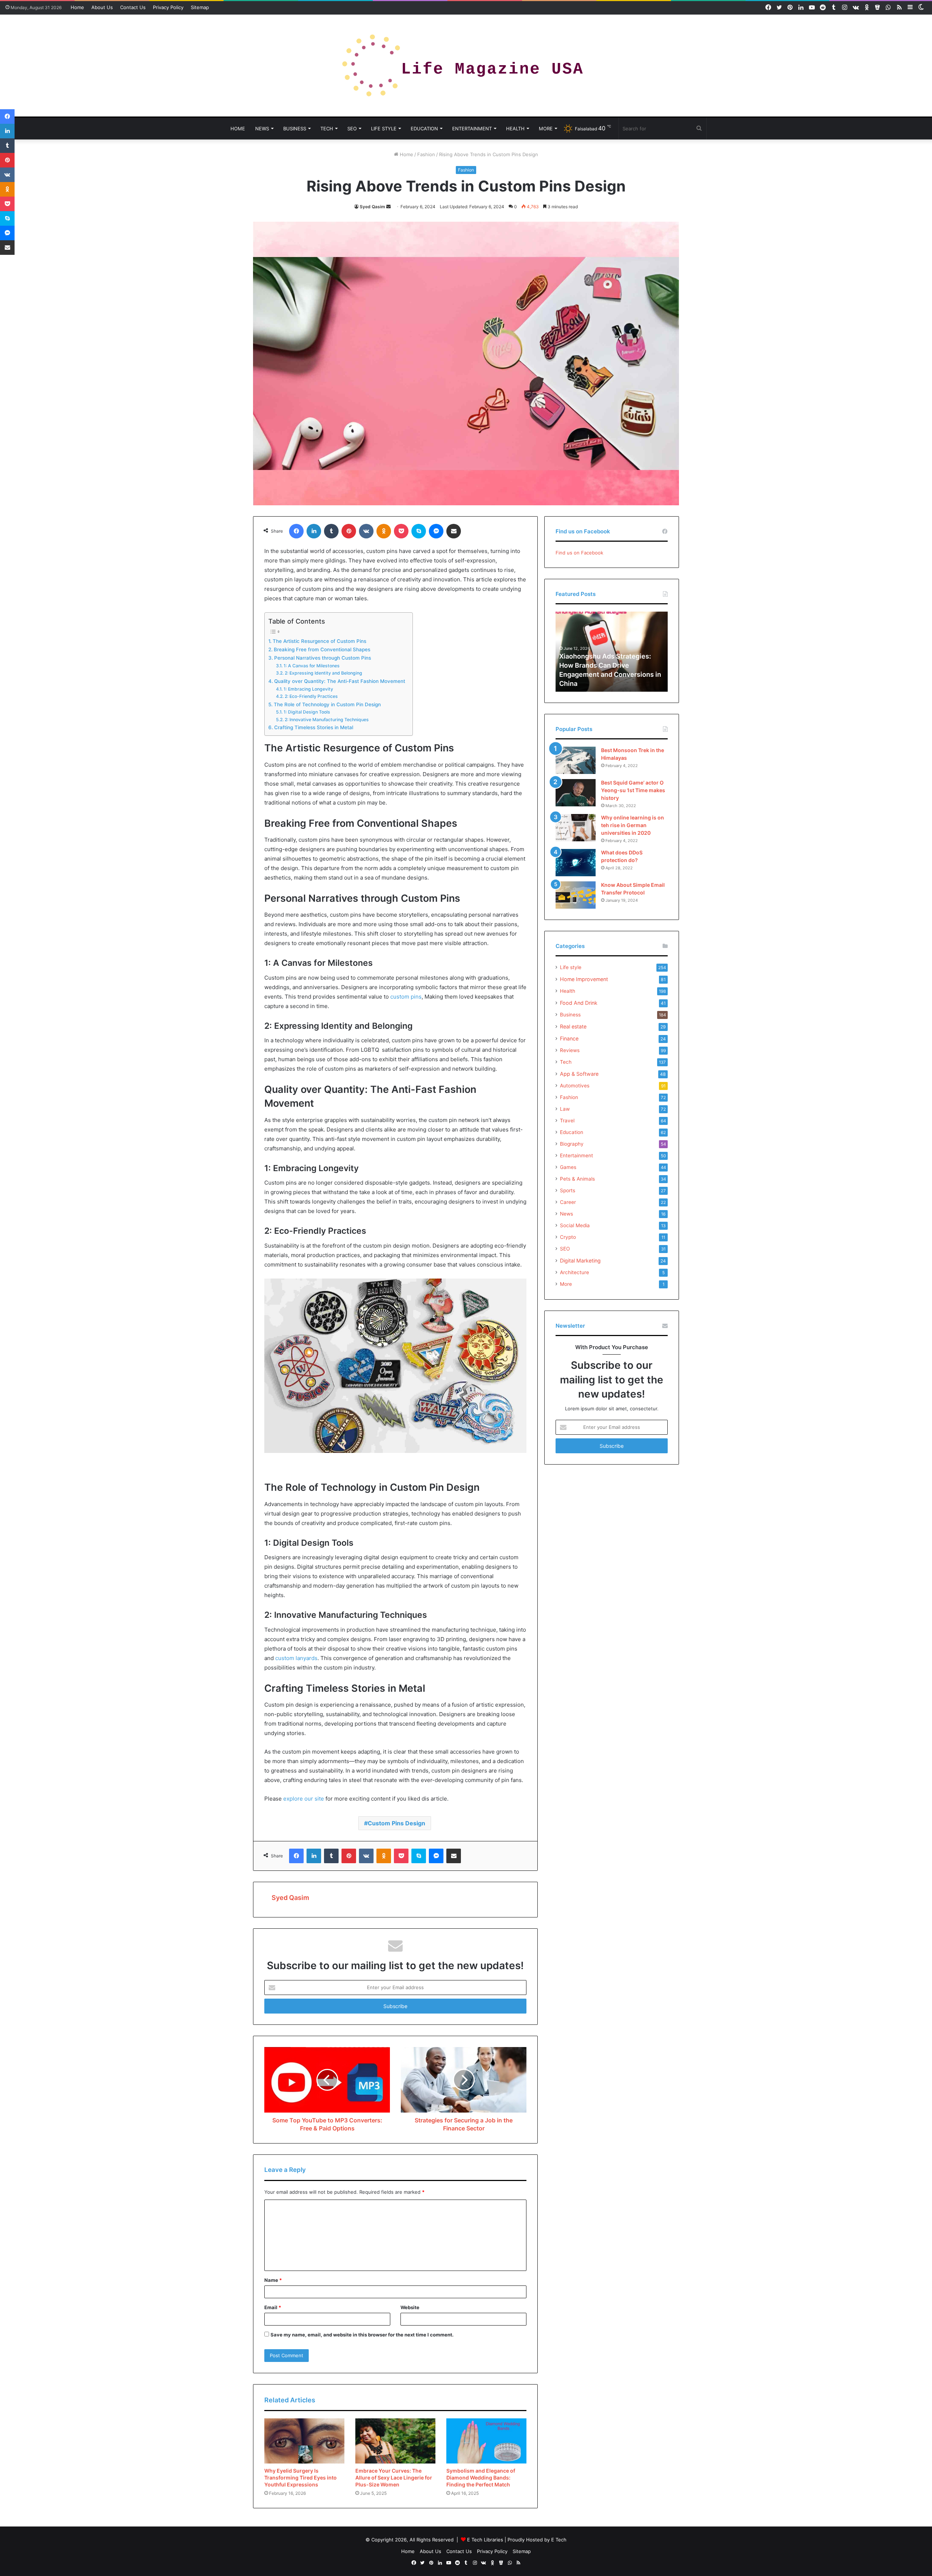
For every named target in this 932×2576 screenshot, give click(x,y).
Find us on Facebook (579, 553)
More (546, 129)
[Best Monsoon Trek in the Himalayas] (576, 760)
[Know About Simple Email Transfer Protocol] (576, 895)
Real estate (573, 1026)
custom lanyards (296, 1658)
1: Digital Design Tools (307, 712)
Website (410, 2307)
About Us (102, 7)
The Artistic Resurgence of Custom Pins (319, 641)
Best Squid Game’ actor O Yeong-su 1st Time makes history (633, 790)
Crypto (568, 1237)
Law (565, 1109)
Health (515, 129)
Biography (572, 1144)
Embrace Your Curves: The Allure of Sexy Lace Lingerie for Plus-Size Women (394, 2478)
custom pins (406, 997)
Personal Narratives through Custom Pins (323, 658)
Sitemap (200, 7)
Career (568, 1202)
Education (424, 129)
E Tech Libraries (485, 2540)
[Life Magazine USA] (466, 66)
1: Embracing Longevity (308, 689)
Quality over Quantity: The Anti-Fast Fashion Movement (340, 681)
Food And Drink (579, 1003)
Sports (568, 1190)
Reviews (570, 1050)
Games (568, 1167)
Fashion (426, 154)
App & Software (579, 1074)
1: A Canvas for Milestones (311, 666)
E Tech (559, 2540)
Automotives (575, 1086)
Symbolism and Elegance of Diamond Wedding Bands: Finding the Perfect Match (481, 2478)
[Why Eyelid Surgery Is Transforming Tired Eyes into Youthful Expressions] (304, 2441)
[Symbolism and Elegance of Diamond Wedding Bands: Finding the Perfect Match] (486, 2441)
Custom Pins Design (396, 1823)
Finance (569, 1038)
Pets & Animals (577, 1179)
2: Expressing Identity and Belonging (323, 673)
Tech (327, 129)
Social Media (575, 1225)
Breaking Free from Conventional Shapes (322, 649)
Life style (384, 129)
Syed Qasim (372, 207)
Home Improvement (584, 979)
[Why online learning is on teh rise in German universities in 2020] (576, 828)
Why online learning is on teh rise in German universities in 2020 (633, 825)
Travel (567, 1121)
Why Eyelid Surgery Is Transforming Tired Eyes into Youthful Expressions (301, 2478)
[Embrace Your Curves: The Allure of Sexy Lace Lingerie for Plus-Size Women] (395, 2441)
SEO (352, 129)
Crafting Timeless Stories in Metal (314, 727)
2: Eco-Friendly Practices (311, 696)
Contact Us (133, 7)
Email (273, 2307)
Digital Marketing (580, 1261)
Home (77, 7)
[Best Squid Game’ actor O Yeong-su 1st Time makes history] (576, 793)
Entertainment (472, 129)
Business (295, 129)
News (262, 129)
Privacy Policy (168, 7)
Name (273, 2280)
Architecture (574, 1272)
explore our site (304, 1799)
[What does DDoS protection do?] (576, 863)
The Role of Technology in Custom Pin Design (327, 704)
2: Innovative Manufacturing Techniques (327, 720)
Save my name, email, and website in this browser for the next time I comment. (362, 2335)
